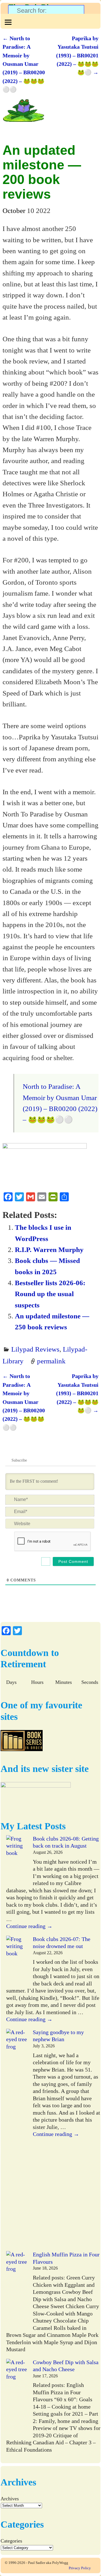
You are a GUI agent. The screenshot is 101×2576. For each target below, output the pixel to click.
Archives (10, 2499)
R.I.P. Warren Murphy (49, 1249)
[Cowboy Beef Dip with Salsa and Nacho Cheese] (17, 2398)
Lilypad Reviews (35, 1349)
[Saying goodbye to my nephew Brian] (17, 2140)
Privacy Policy (80, 2568)
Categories (11, 2541)
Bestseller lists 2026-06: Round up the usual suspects (50, 1294)
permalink (51, 1361)
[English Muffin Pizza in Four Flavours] (17, 2291)
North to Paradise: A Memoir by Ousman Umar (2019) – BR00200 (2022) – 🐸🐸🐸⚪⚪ (24, 64)
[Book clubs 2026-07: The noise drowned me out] (17, 1961)
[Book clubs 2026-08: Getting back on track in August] (17, 1860)
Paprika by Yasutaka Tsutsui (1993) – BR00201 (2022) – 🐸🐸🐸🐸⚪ (77, 55)
